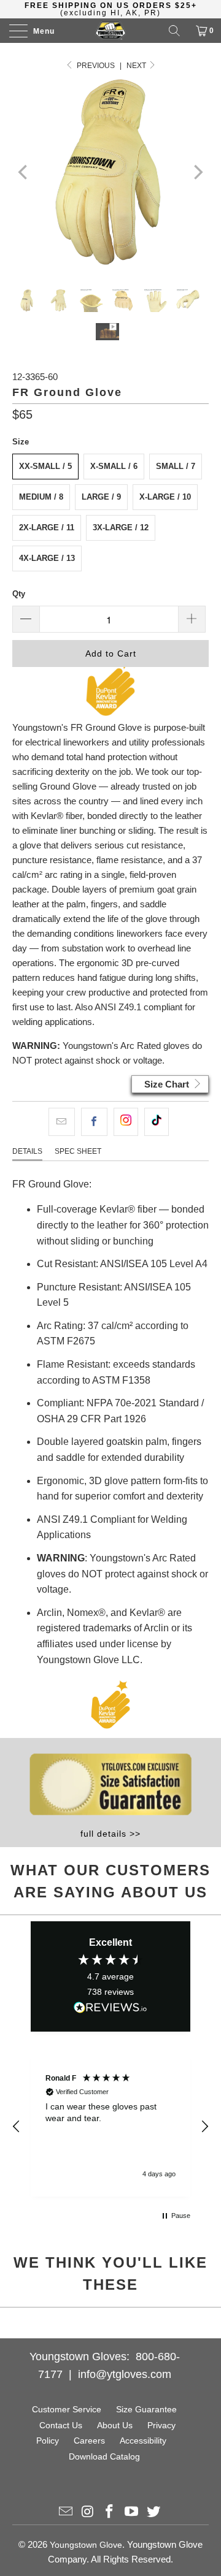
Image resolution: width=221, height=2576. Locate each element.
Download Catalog (104, 2456)
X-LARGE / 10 (165, 497)
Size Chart (168, 1084)
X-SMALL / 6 (114, 466)
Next (137, 66)
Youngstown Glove (86, 2545)
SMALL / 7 (176, 466)
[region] (110, 2126)
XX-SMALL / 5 (45, 466)
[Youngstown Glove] (110, 31)
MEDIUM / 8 (41, 497)
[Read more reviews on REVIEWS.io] (110, 2010)
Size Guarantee (146, 2409)
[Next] (197, 172)
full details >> (110, 1834)
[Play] (110, 172)
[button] (17, 2127)
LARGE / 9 (101, 497)
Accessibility (143, 2441)
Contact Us (61, 2425)
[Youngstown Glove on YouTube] (132, 2513)
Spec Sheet (78, 1151)
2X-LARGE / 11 (47, 528)
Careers (89, 2441)
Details (27, 1151)
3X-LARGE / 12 (121, 528)
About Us (115, 2425)
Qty (19, 594)
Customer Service (67, 2409)
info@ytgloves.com (125, 2374)
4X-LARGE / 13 (47, 558)
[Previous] (24, 172)
